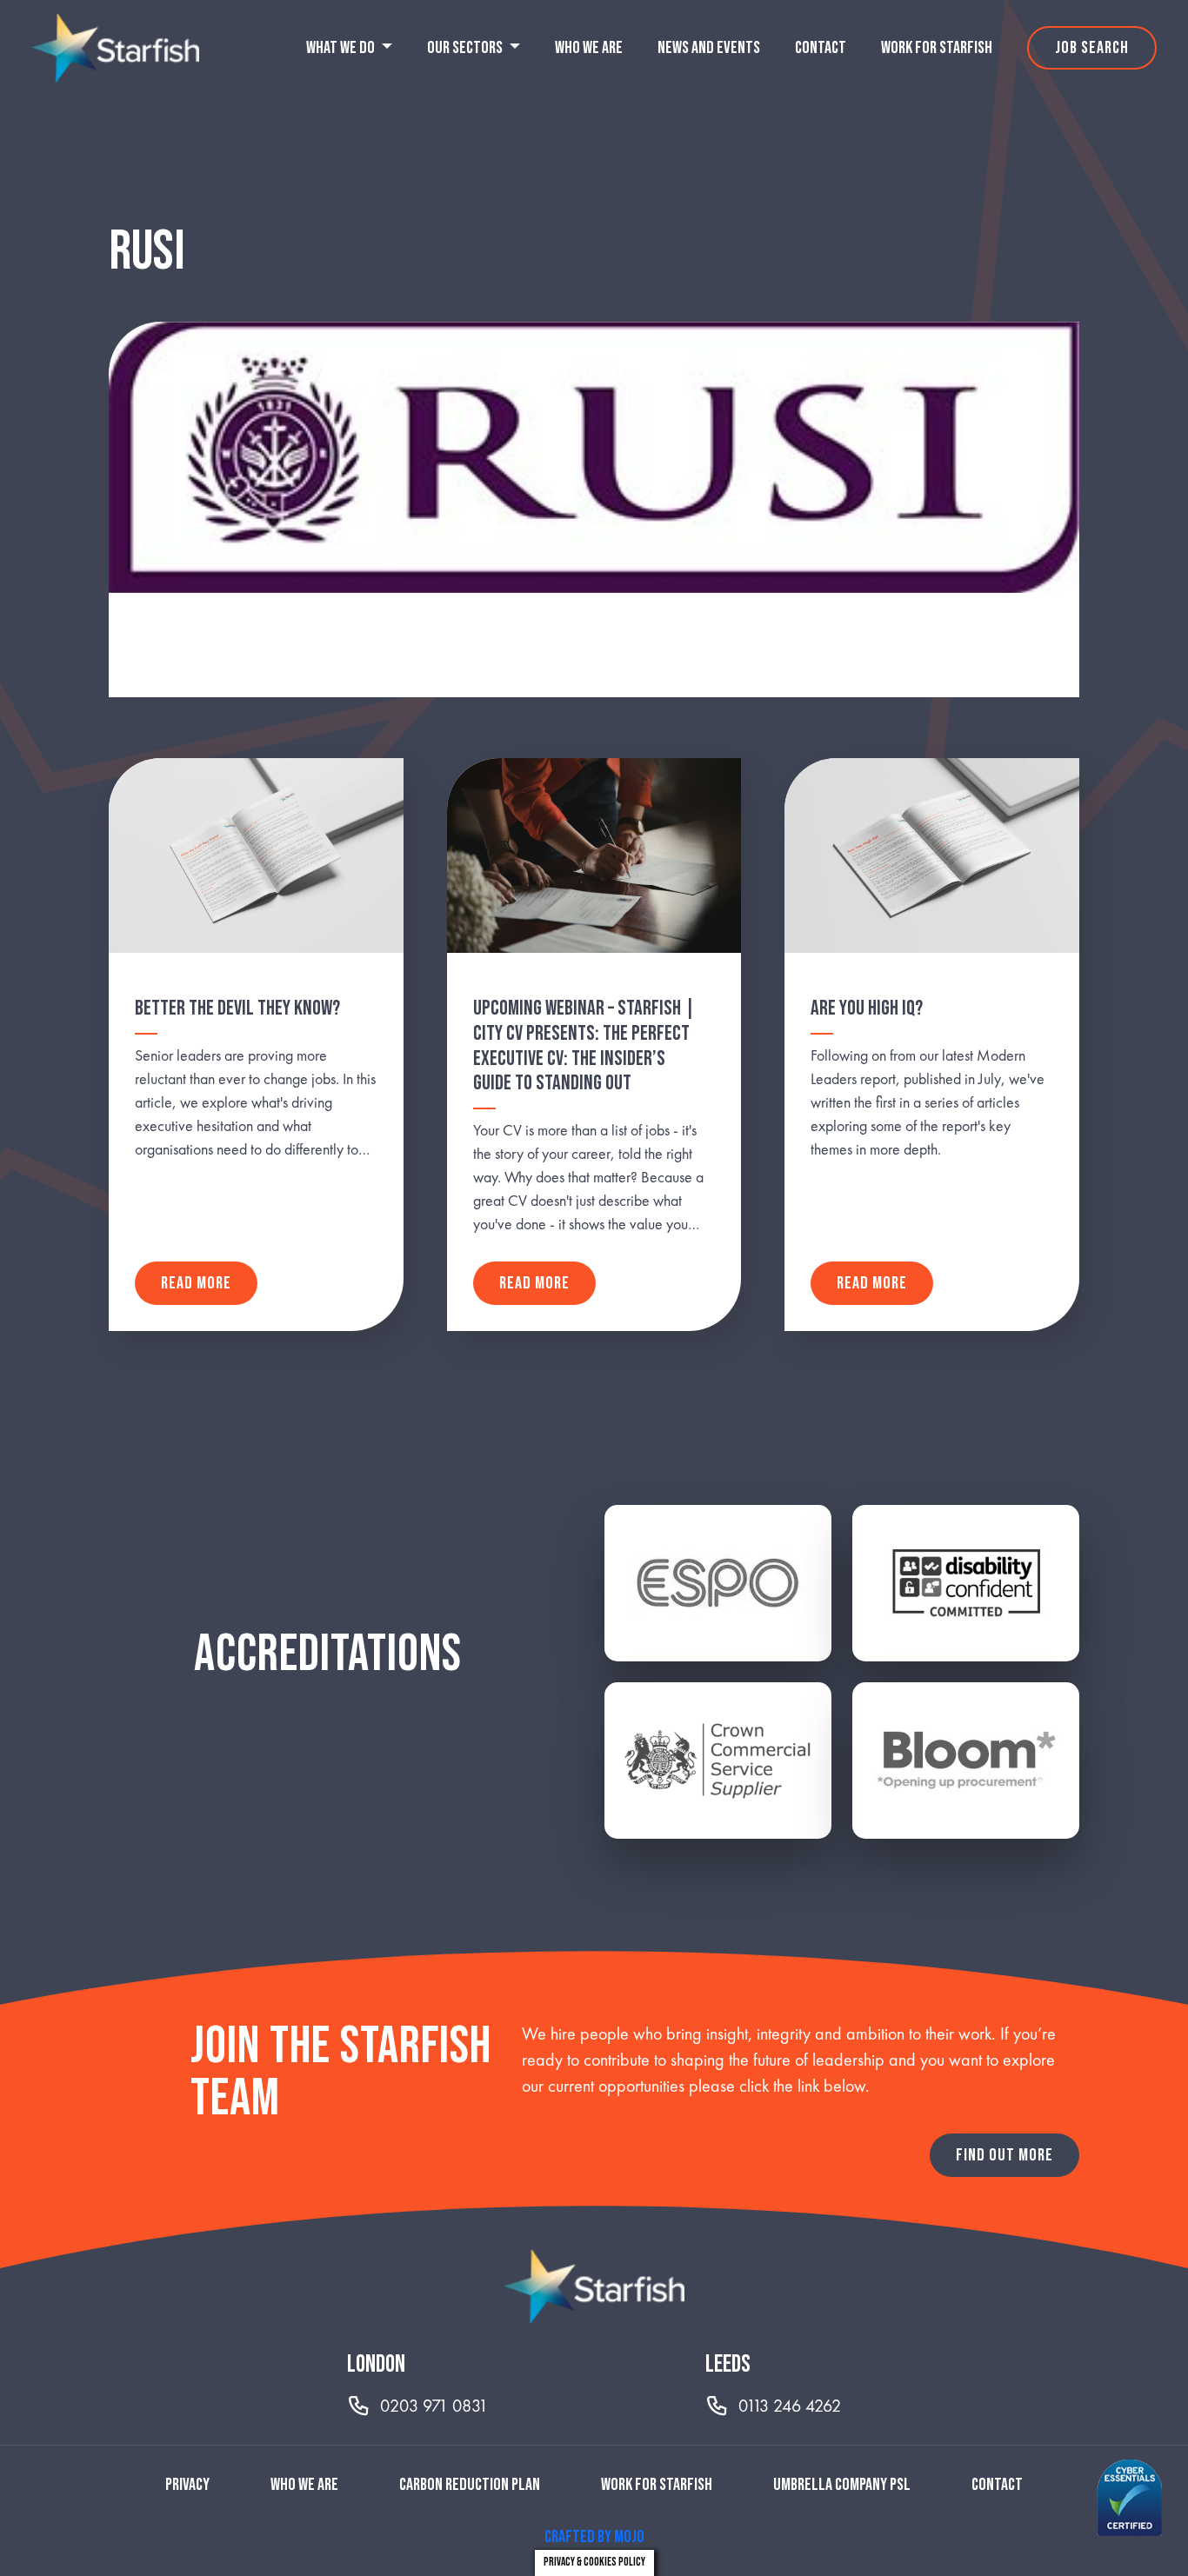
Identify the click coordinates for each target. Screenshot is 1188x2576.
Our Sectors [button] (466, 48)
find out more (1004, 2155)
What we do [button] (342, 48)
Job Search (1092, 48)
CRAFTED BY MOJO (594, 2537)
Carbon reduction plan (470, 2485)
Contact (821, 48)
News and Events (709, 48)
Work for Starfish (937, 48)
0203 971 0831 (434, 2406)
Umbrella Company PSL (842, 2485)
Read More (196, 1283)
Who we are (589, 48)
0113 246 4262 (790, 2406)
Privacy (187, 2485)
